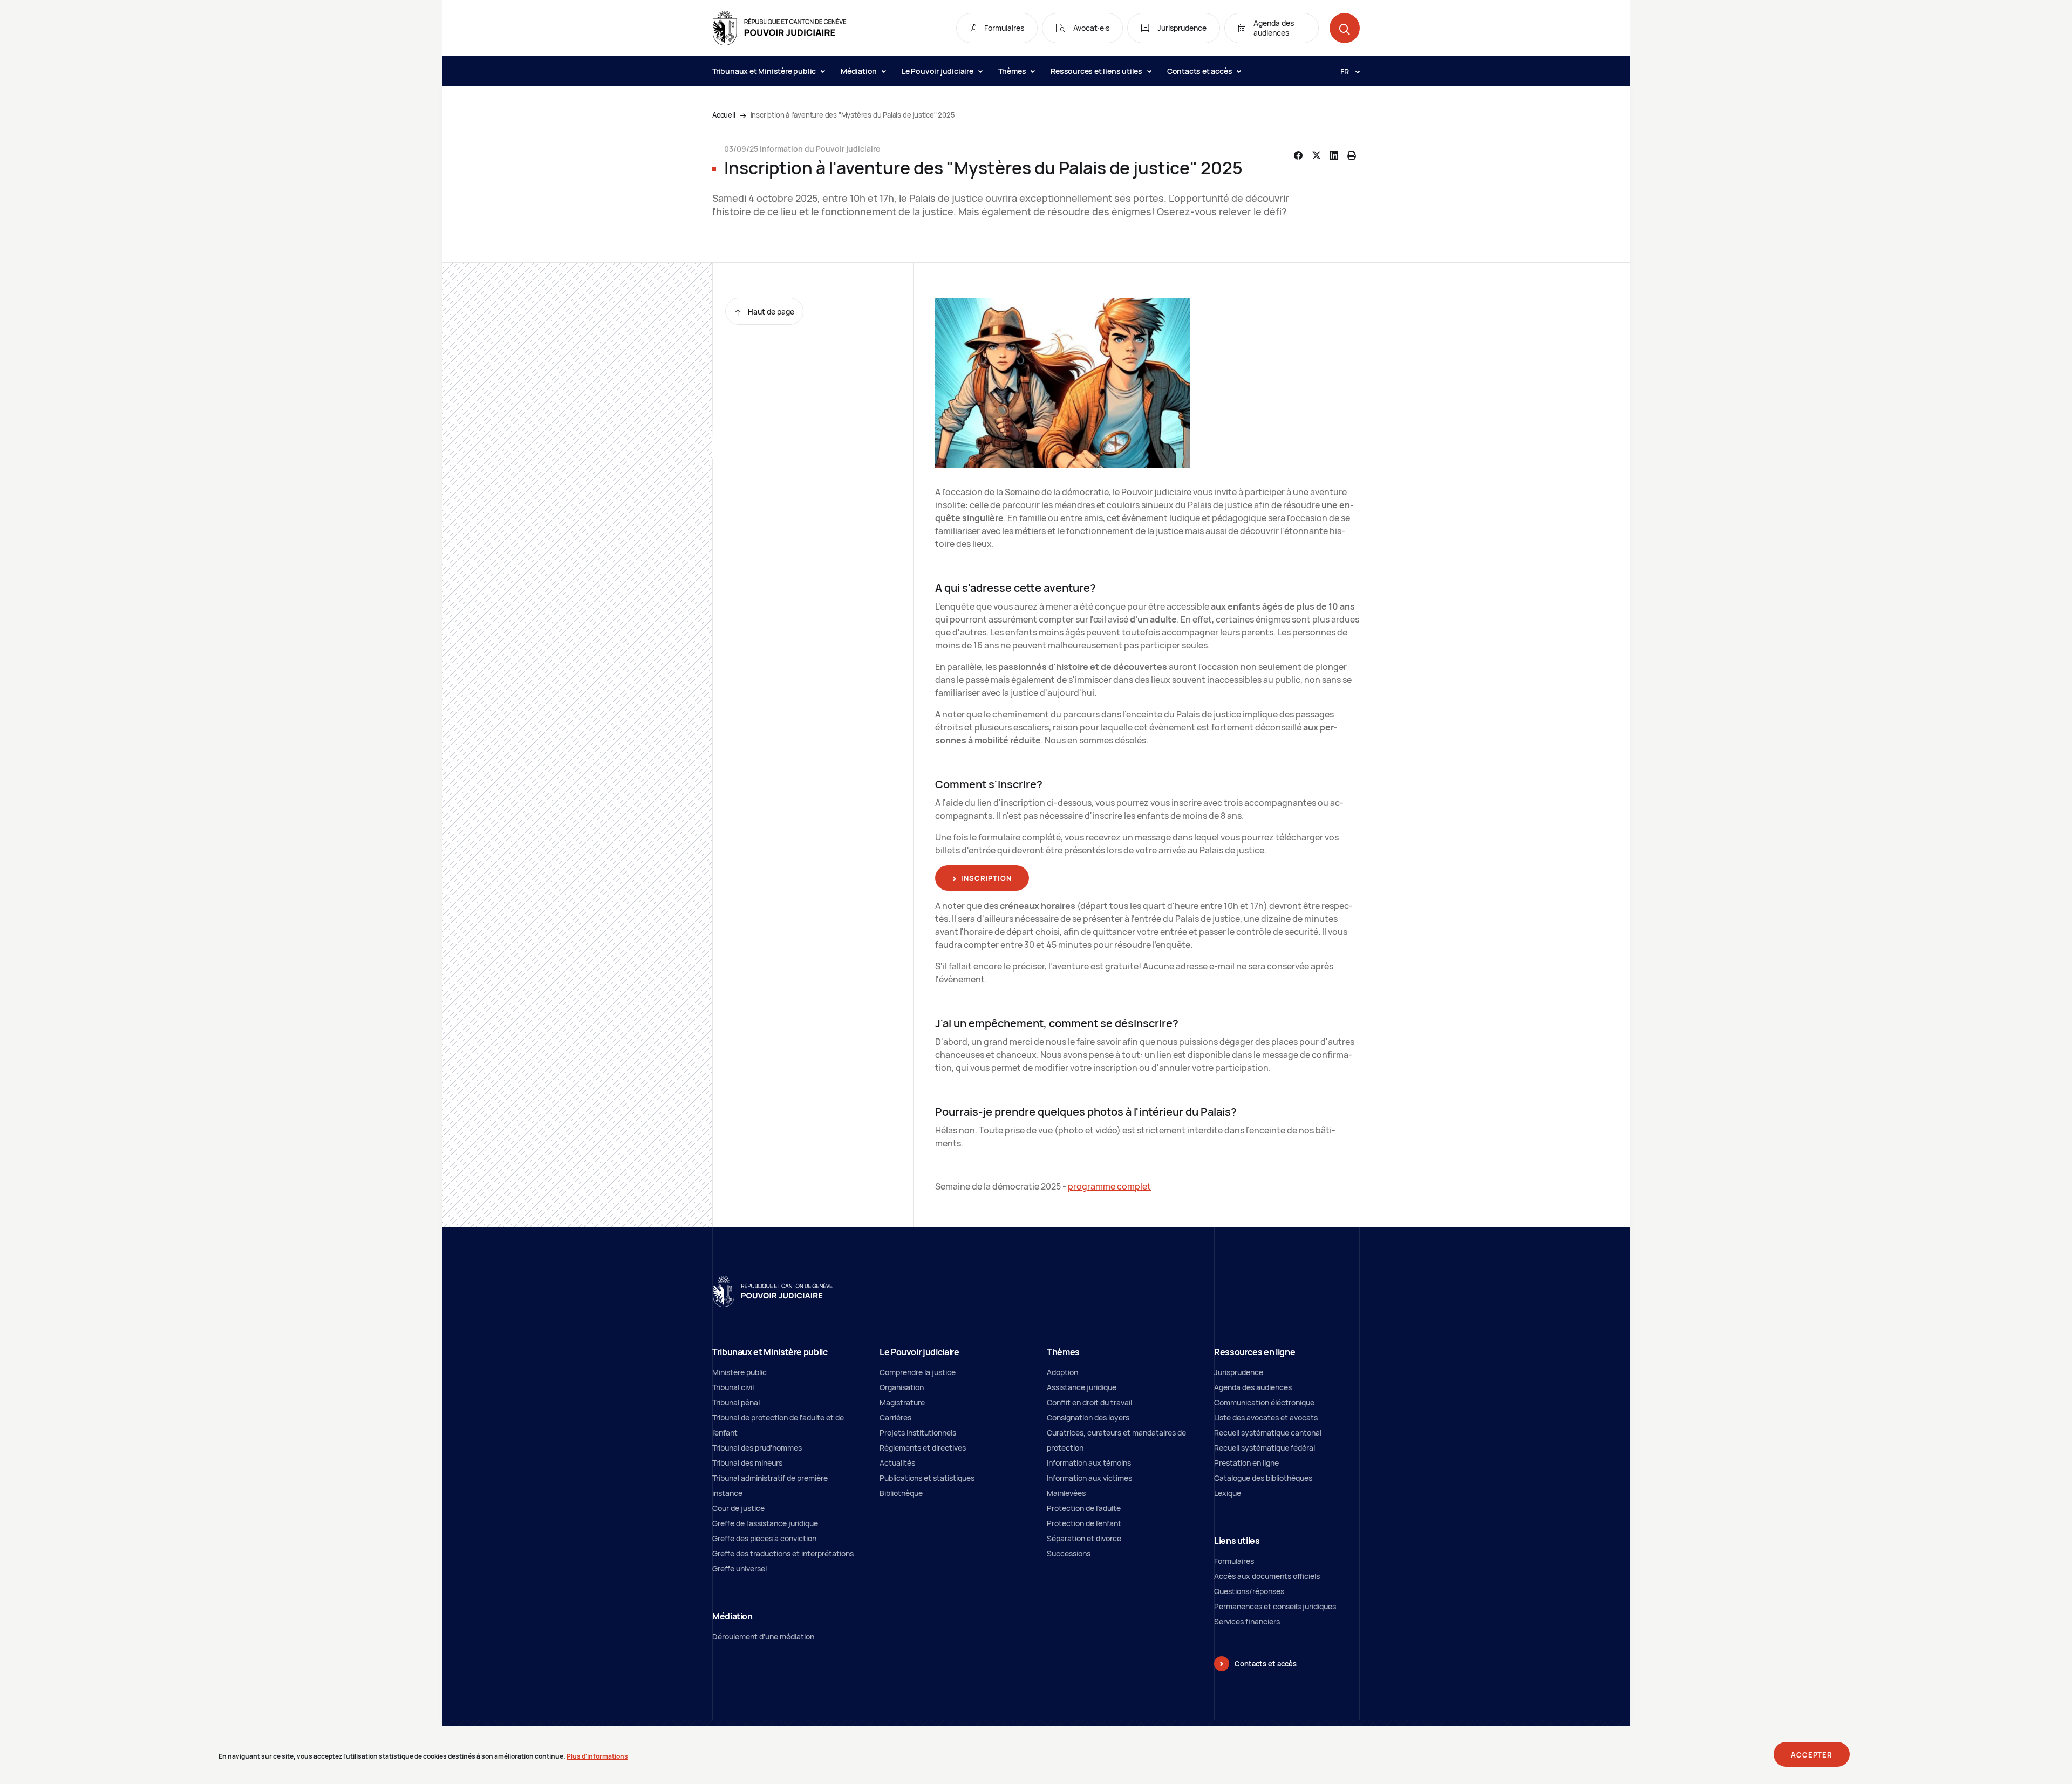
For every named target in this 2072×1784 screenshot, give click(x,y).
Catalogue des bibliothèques (1263, 1478)
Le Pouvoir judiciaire (938, 71)
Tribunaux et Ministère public (765, 71)
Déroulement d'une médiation (763, 1636)
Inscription (986, 878)
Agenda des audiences (1253, 1387)
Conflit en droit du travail (1089, 1402)
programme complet (1109, 1186)
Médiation (860, 71)
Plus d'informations (597, 1756)
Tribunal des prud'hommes (757, 1448)
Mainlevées (1066, 1493)
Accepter (1812, 1755)
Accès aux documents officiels (1267, 1576)
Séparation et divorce (1084, 1538)
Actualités (897, 1463)
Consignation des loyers (1088, 1417)
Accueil (724, 115)
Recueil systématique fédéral (1265, 1448)
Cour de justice (738, 1508)
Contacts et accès (1200, 71)
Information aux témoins (1089, 1463)
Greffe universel (739, 1568)
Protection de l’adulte (1084, 1508)
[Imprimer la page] (1352, 155)
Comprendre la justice (918, 1372)
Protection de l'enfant (1084, 1523)
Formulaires (1234, 1561)
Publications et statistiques (927, 1478)
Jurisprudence (1239, 1372)
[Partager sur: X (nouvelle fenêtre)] (1316, 155)
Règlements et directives (923, 1448)
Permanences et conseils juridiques (1275, 1606)
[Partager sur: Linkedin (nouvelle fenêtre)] (1334, 155)
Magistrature (902, 1402)
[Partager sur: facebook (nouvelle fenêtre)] (1298, 155)
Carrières (895, 1417)
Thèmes (1013, 71)
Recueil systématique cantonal (1268, 1433)
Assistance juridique (1082, 1387)
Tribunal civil (733, 1387)
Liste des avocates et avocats (1266, 1417)
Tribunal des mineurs (747, 1463)
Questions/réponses (1249, 1591)
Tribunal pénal (736, 1402)
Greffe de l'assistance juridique (765, 1523)
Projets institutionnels (918, 1433)
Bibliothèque (901, 1493)
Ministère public (739, 1372)
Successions (1069, 1553)
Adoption (1062, 1372)
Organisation (902, 1387)
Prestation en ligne (1246, 1463)
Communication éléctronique (1264, 1402)
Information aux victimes (1089, 1478)
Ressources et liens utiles (1097, 71)
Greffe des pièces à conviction (764, 1538)
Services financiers (1247, 1621)
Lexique (1228, 1493)
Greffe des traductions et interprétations (783, 1553)
